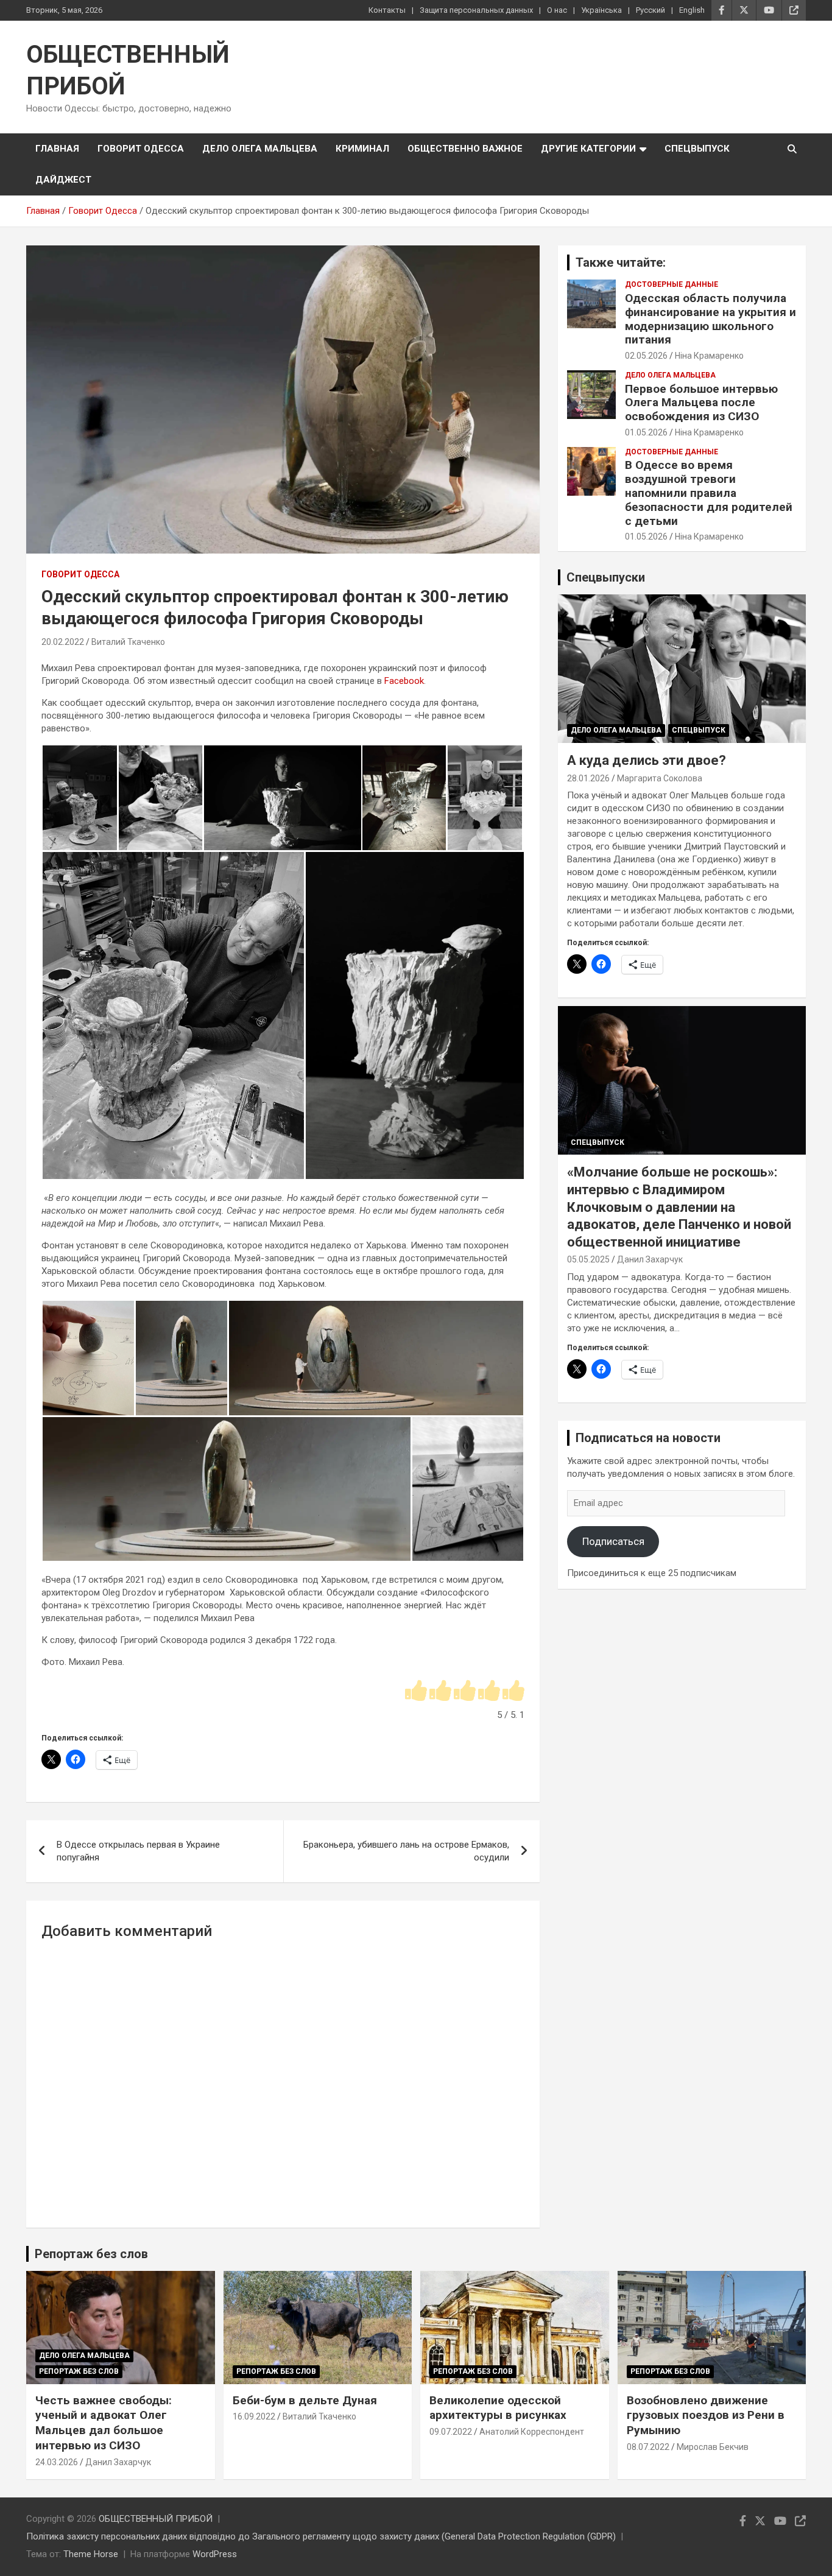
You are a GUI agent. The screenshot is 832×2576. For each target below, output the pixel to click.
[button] (79, 798)
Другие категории (588, 149)
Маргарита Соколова (660, 778)
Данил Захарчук (650, 1259)
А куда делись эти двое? (647, 760)
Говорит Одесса (141, 149)
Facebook (404, 681)
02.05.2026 (646, 356)
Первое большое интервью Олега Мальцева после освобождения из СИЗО (701, 403)
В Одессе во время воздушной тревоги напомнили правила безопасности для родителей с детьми (709, 493)
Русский (650, 10)
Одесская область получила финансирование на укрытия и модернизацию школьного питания (710, 319)
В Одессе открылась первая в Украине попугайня (138, 1851)
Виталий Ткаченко (128, 642)
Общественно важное (465, 149)
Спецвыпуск (697, 149)
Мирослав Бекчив (713, 2447)
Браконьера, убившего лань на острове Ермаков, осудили (406, 1851)
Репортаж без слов (91, 2254)
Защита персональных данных (476, 10)
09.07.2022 (451, 2432)
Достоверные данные (672, 284)
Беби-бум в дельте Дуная (305, 2400)
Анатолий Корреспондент (532, 2432)
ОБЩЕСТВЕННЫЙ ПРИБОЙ (156, 2519)
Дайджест (63, 180)
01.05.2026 (646, 432)
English (692, 10)
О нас (557, 10)
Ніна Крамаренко (709, 356)
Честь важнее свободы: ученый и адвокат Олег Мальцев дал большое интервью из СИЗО (104, 2423)
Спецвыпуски (606, 577)
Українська (601, 10)
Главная (57, 149)
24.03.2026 (57, 2462)
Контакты (387, 10)
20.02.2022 (63, 642)
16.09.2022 (254, 2416)
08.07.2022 (648, 2447)
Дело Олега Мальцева (260, 149)
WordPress (215, 2554)
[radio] (416, 1691)
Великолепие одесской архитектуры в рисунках (498, 2408)
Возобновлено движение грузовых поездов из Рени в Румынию (706, 2415)
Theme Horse (91, 2554)
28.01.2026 (588, 778)
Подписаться (613, 1541)
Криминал (362, 149)
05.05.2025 (588, 1259)
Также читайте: (621, 262)
